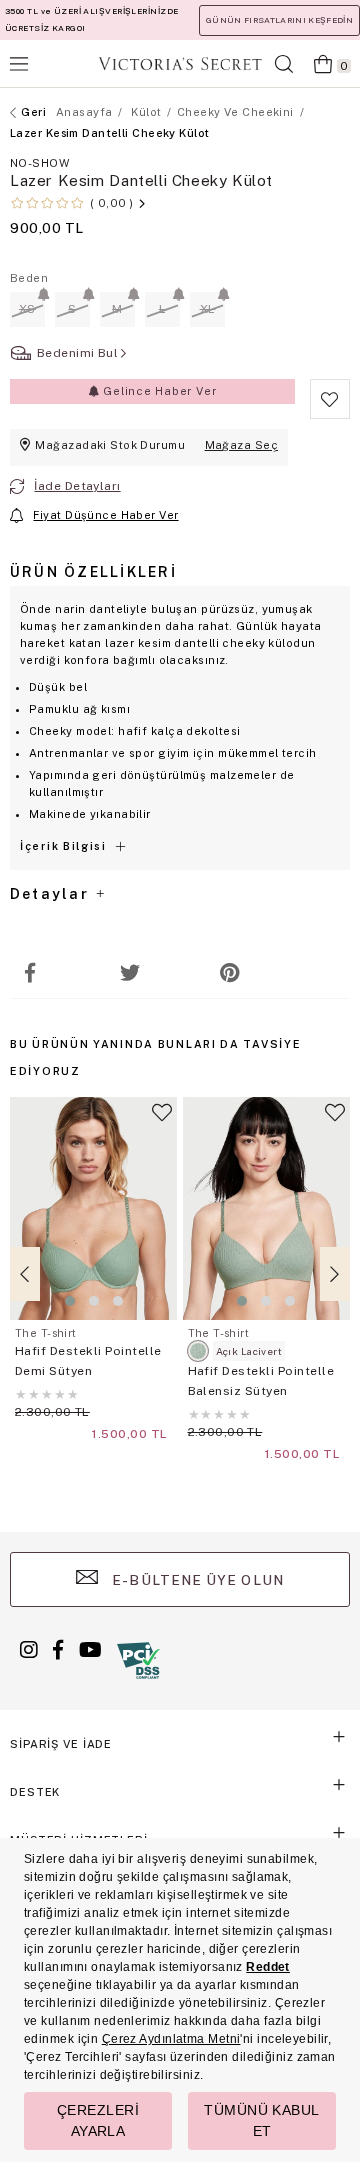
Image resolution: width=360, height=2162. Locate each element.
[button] (70, 1301)
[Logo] (180, 63)
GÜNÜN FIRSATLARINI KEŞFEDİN (279, 20)
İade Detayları (77, 486)
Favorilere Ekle (162, 1121)
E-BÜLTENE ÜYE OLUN (196, 1580)
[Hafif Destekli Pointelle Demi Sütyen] (94, 1208)
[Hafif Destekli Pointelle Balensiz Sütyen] (267, 1208)
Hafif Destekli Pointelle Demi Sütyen (88, 1361)
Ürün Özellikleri (93, 572)
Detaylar (52, 894)
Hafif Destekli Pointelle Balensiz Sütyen (261, 1381)
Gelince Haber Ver (157, 391)
